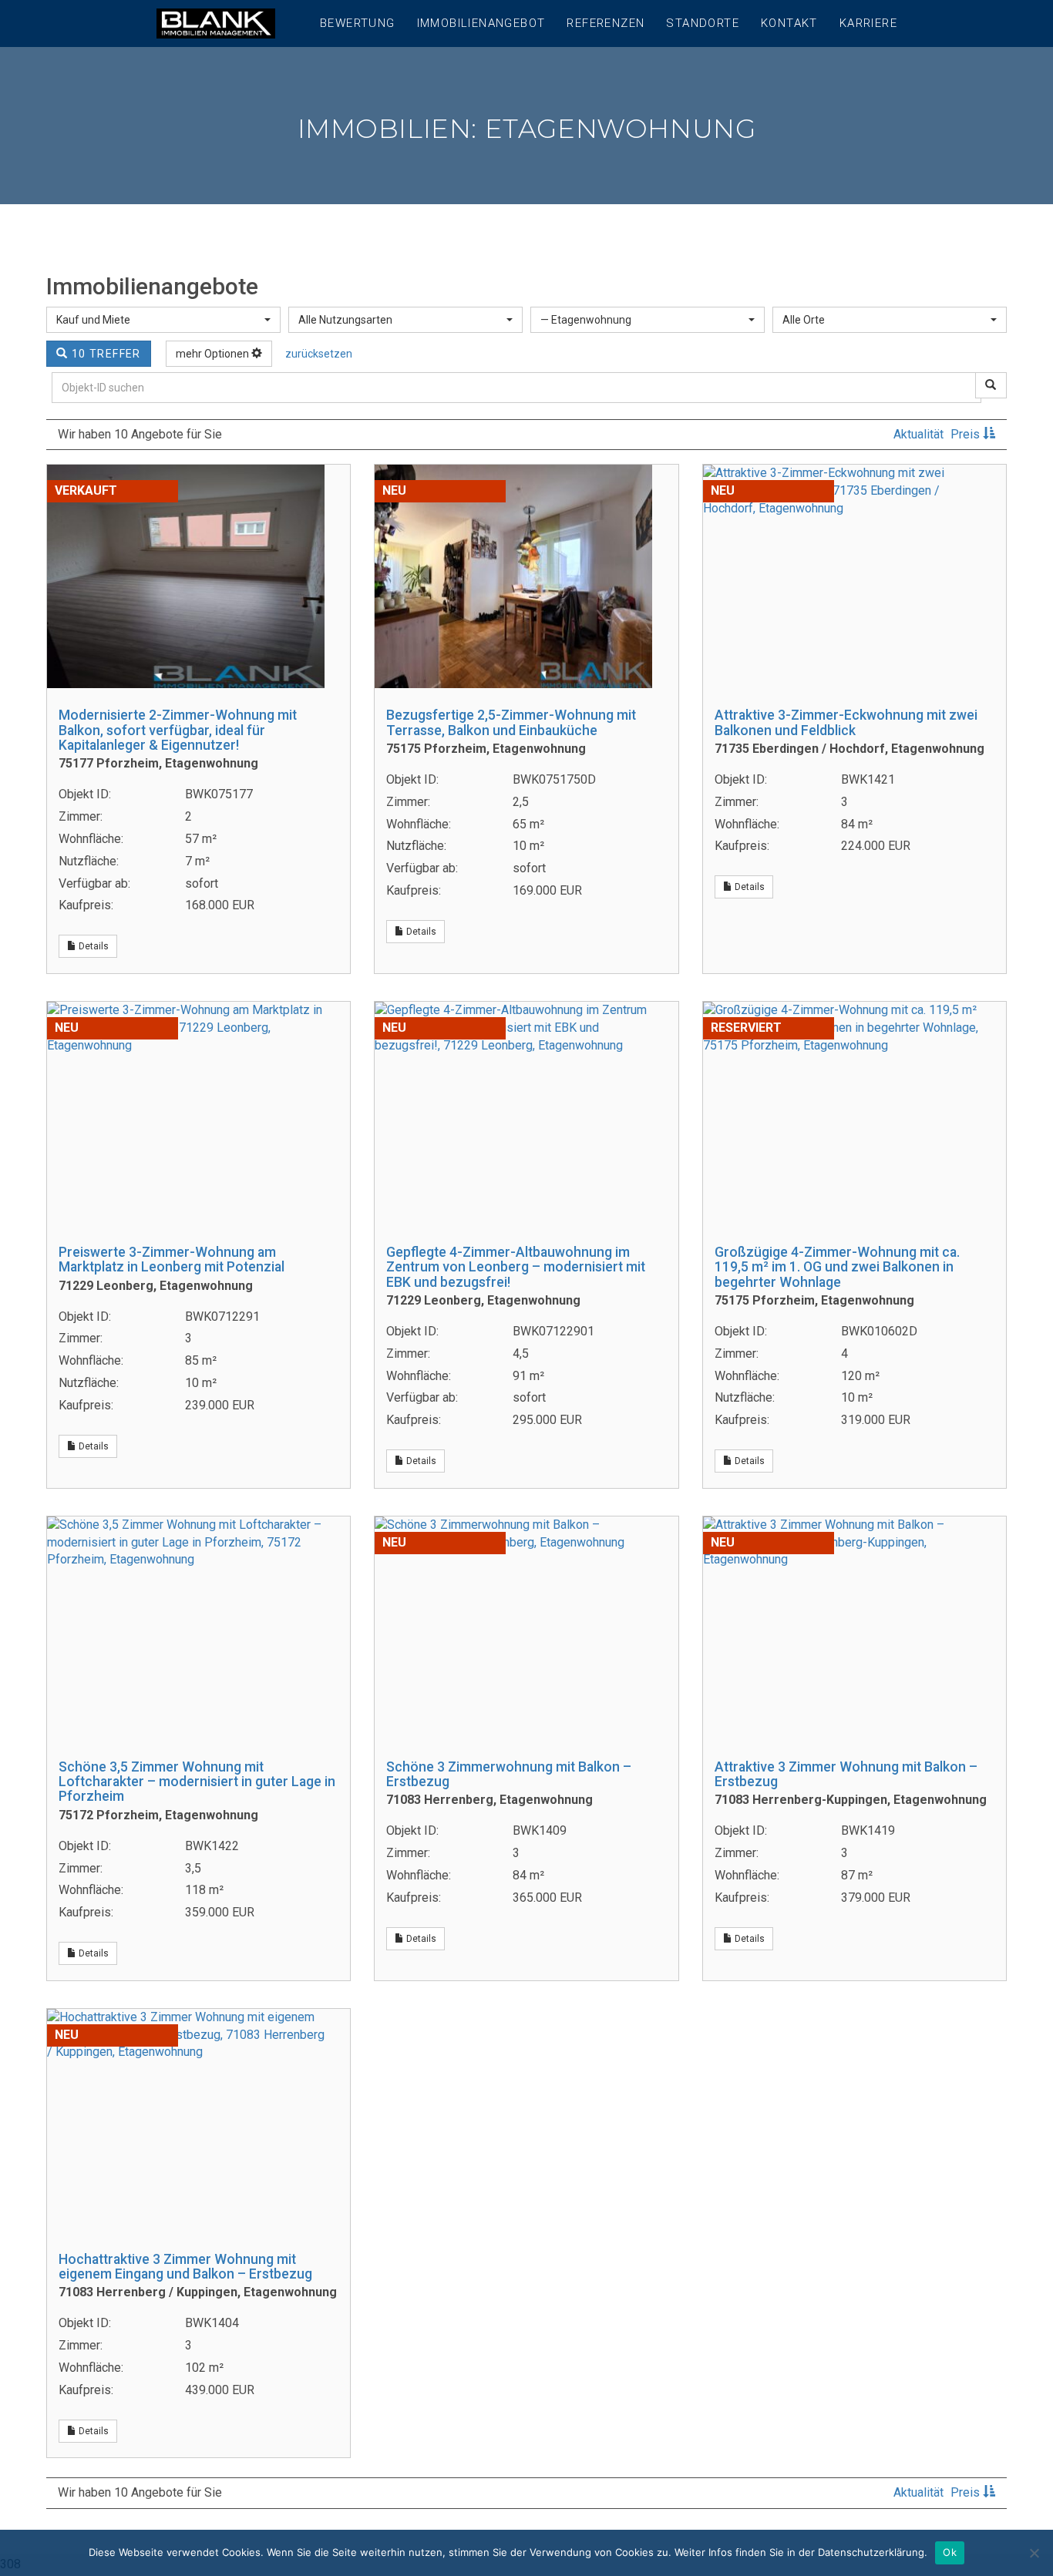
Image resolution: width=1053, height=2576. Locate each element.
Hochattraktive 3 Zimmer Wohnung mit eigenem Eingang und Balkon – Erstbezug (185, 2267)
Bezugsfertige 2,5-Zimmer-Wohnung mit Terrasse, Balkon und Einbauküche (511, 722)
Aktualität (920, 434)
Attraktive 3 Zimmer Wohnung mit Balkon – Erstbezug (846, 1774)
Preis (967, 434)
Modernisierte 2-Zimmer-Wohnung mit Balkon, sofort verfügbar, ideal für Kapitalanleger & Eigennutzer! (178, 730)
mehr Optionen (214, 354)
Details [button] (93, 946)
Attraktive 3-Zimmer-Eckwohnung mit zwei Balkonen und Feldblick (846, 722)
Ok (950, 2552)
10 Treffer (104, 354)
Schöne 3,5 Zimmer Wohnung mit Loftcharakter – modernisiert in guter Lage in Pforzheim (197, 1782)
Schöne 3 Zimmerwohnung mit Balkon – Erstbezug (509, 1774)
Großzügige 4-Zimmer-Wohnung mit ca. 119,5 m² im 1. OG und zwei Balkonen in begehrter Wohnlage (837, 1267)
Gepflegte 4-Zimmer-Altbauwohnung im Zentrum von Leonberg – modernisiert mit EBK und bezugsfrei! (516, 1267)
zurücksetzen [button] (319, 354)
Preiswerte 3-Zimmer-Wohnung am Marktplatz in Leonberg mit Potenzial (172, 1259)
